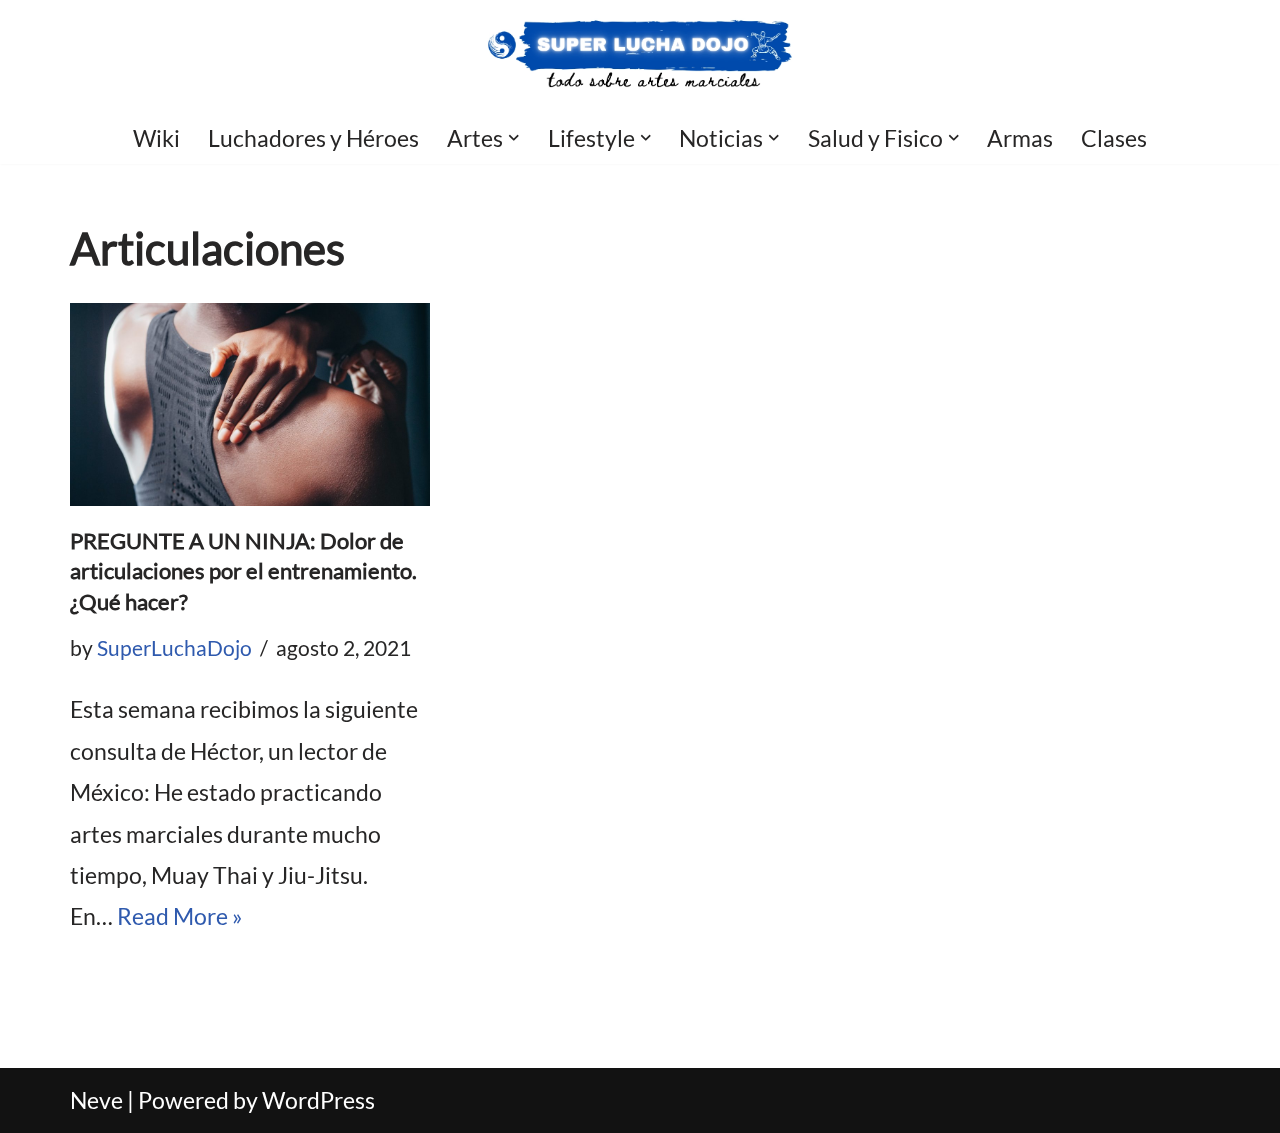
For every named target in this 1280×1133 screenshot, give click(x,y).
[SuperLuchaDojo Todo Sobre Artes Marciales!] (640, 55)
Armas (1020, 138)
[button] (514, 138)
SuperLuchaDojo (174, 648)
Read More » (180, 916)
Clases (1114, 138)
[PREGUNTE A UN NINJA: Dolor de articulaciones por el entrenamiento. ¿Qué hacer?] (250, 404)
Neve (96, 1100)
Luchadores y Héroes (313, 138)
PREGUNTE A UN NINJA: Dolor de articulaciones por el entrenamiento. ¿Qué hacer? (243, 571)
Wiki (156, 138)
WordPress (318, 1100)
